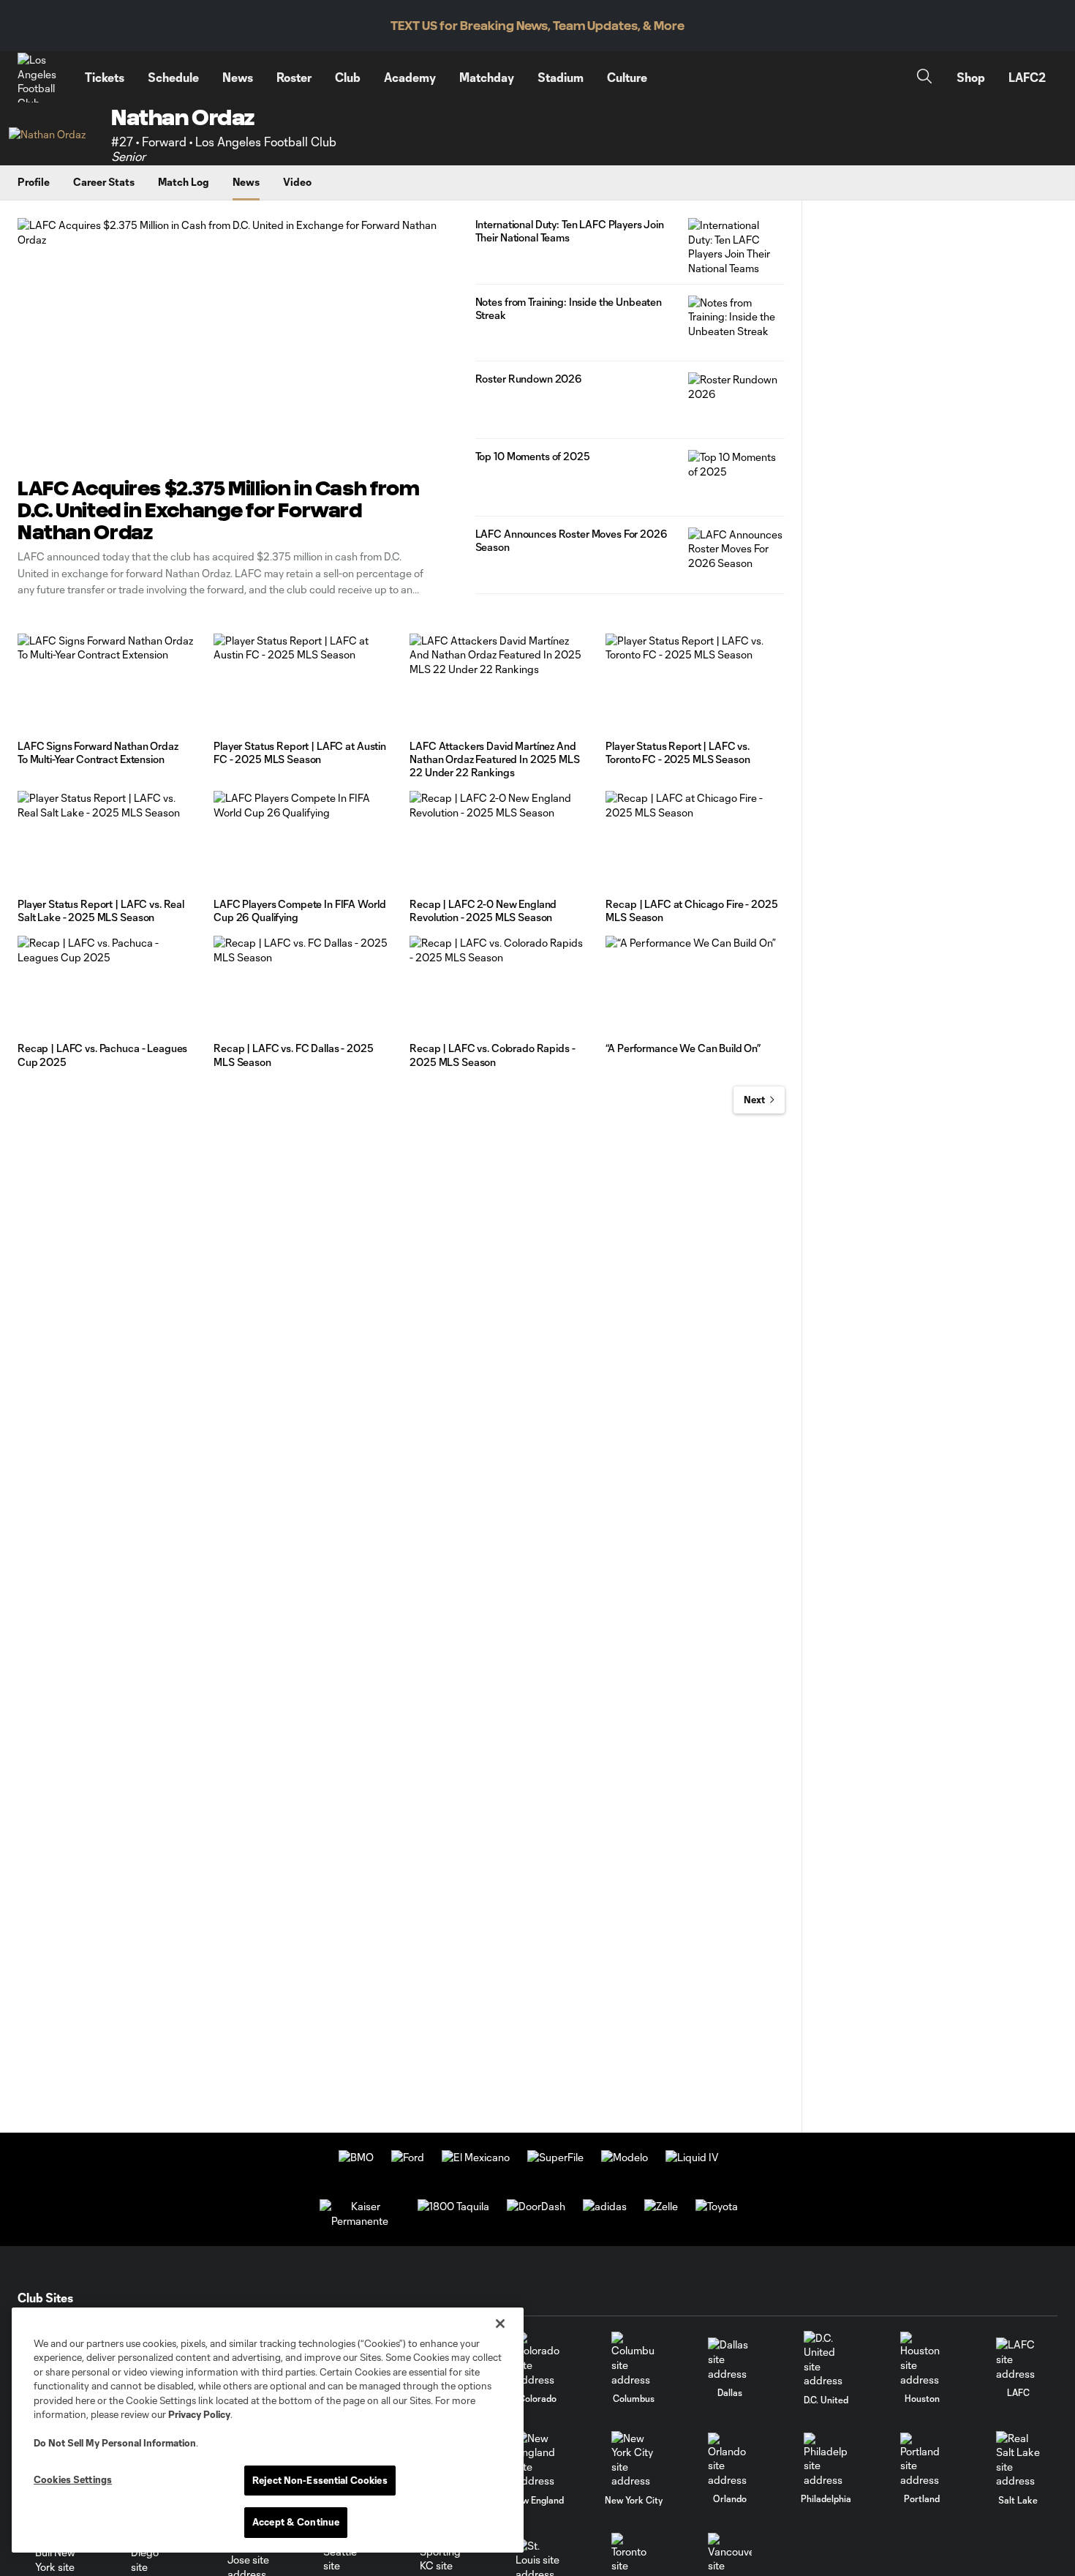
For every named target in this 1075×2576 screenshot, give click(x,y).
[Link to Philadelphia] (826, 2460)
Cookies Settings (73, 2479)
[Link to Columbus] (633, 2359)
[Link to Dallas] (730, 2359)
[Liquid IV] (692, 2157)
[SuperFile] (555, 2157)
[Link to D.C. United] (826, 2359)
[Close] (500, 2324)
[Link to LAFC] (1018, 2359)
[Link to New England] (537, 2460)
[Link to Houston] (922, 2359)
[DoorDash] (536, 2206)
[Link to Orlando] (730, 2460)
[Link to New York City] (633, 2460)
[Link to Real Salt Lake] (1018, 2460)
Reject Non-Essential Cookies (320, 2480)
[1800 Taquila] (453, 2206)
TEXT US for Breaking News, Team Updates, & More (537, 26)
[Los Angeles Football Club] (42, 78)
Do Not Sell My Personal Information (115, 2443)
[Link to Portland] (922, 2460)
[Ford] (408, 2157)
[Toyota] (717, 2206)
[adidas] (605, 2206)
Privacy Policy (199, 2414)
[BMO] (356, 2157)
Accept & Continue (296, 2522)
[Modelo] (625, 2157)
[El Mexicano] (476, 2157)
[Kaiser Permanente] (360, 2221)
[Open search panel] (924, 78)
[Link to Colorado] (537, 2359)
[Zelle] (661, 2206)
